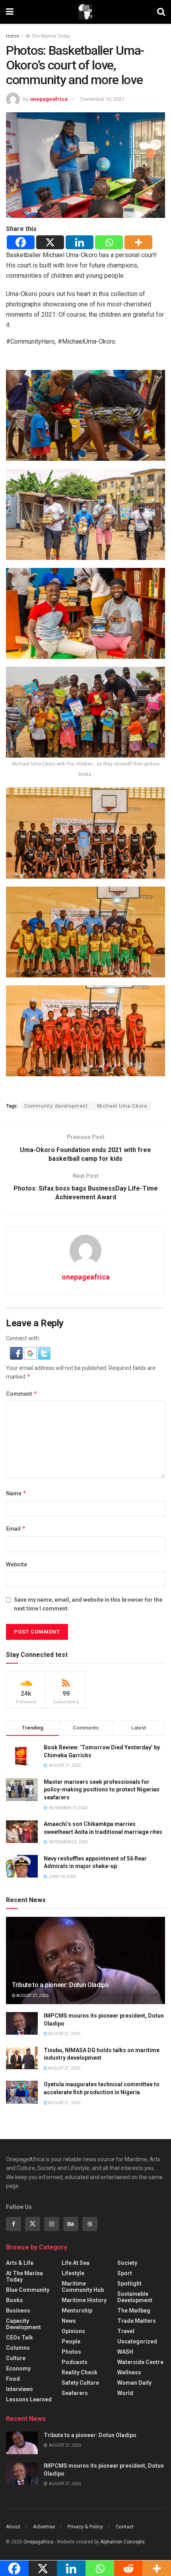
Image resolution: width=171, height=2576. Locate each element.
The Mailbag (134, 2311)
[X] (50, 242)
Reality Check (80, 2372)
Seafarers (75, 2393)
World (125, 2393)
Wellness (129, 2372)
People (71, 2341)
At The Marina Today (48, 36)
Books (15, 2300)
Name (16, 1493)
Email (16, 1528)
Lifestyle (73, 2273)
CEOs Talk (19, 2337)
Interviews (19, 2389)
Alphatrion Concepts (122, 2542)
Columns (18, 2348)
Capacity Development (23, 2324)
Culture (16, 2358)
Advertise (44, 2527)
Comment (22, 1394)
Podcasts (75, 2362)
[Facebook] (21, 242)
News (69, 2321)
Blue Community (28, 2290)
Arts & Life (20, 2263)
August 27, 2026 (32, 1996)
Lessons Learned (29, 2399)
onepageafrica (49, 99)
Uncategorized (137, 2341)
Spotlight (129, 2284)
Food (13, 2379)
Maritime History (84, 2300)
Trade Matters (137, 2321)
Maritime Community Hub (83, 2287)
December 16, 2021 (102, 99)
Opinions (73, 2331)
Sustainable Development (135, 2297)
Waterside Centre (140, 2362)
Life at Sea (76, 2263)
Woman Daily (134, 2383)
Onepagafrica (38, 2542)
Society (127, 2263)
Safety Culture (80, 2383)
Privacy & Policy (85, 2527)
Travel (126, 2331)
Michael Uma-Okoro (122, 1106)
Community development (56, 1106)
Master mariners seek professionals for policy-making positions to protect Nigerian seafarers (102, 1790)
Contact (125, 2527)
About (13, 2527)
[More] (138, 242)
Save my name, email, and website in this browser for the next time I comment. (88, 1604)
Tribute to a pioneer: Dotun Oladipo (60, 1985)
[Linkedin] (80, 242)
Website (17, 1564)
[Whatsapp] (109, 242)
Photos (71, 2352)
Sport (125, 2273)
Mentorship (77, 2311)
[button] (17, 1353)
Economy (18, 2368)
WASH (125, 2352)
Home (13, 36)
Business (18, 2311)
